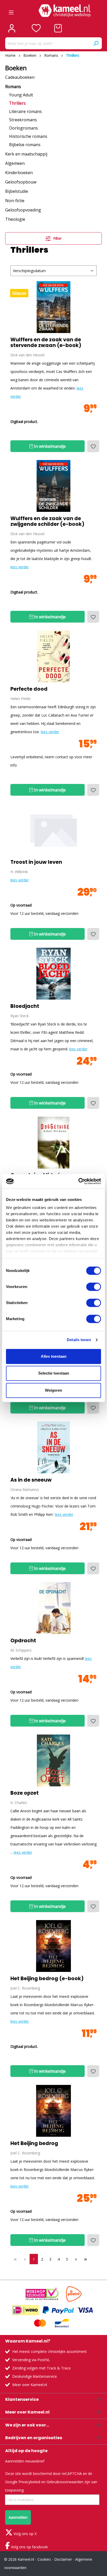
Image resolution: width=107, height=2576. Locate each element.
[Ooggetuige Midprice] (53, 1143)
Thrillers (17, 103)
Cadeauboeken (20, 77)
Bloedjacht (25, 1006)
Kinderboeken (19, 173)
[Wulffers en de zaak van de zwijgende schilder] (53, 486)
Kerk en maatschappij (26, 154)
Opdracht (23, 1641)
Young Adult (21, 95)
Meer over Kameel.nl (30, 2385)
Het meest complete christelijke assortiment (49, 2351)
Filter (57, 238)
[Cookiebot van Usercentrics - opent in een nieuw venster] (78, 1181)
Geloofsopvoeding (23, 210)
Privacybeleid (29, 2482)
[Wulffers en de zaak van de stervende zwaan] (53, 307)
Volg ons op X (25, 2534)
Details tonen (79, 1340)
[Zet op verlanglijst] (93, 446)
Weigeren (53, 1390)
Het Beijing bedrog (34, 2143)
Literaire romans (25, 111)
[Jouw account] (12, 28)
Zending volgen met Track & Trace (41, 2368)
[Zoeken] (96, 43)
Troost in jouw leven (36, 862)
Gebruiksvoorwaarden (65, 2482)
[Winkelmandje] (58, 28)
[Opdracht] (53, 1608)
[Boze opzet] (53, 1760)
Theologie (15, 219)
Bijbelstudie (17, 191)
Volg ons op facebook (29, 2547)
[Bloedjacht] (53, 974)
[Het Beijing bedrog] (53, 1946)
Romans (13, 87)
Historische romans (28, 136)
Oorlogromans (24, 128)
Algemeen (15, 163)
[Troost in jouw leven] (53, 830)
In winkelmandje (49, 446)
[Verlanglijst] (36, 28)
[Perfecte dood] (53, 656)
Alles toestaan (54, 1356)
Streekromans (23, 120)
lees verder (20, 567)
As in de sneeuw (31, 1480)
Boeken (16, 68)
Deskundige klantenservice (35, 2376)
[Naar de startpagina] (65, 11)
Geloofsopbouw (21, 182)
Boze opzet (25, 1793)
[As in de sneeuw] (53, 1447)
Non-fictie (15, 201)
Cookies (44, 2559)
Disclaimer (63, 2559)
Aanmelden (18, 2517)
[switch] (94, 1287)
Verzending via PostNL (31, 2360)
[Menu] (11, 11)
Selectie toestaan (54, 1373)
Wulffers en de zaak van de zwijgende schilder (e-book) (47, 521)
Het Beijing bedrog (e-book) (47, 1979)
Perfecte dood (29, 689)
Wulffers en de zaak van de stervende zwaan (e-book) (46, 343)
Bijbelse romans (25, 145)
